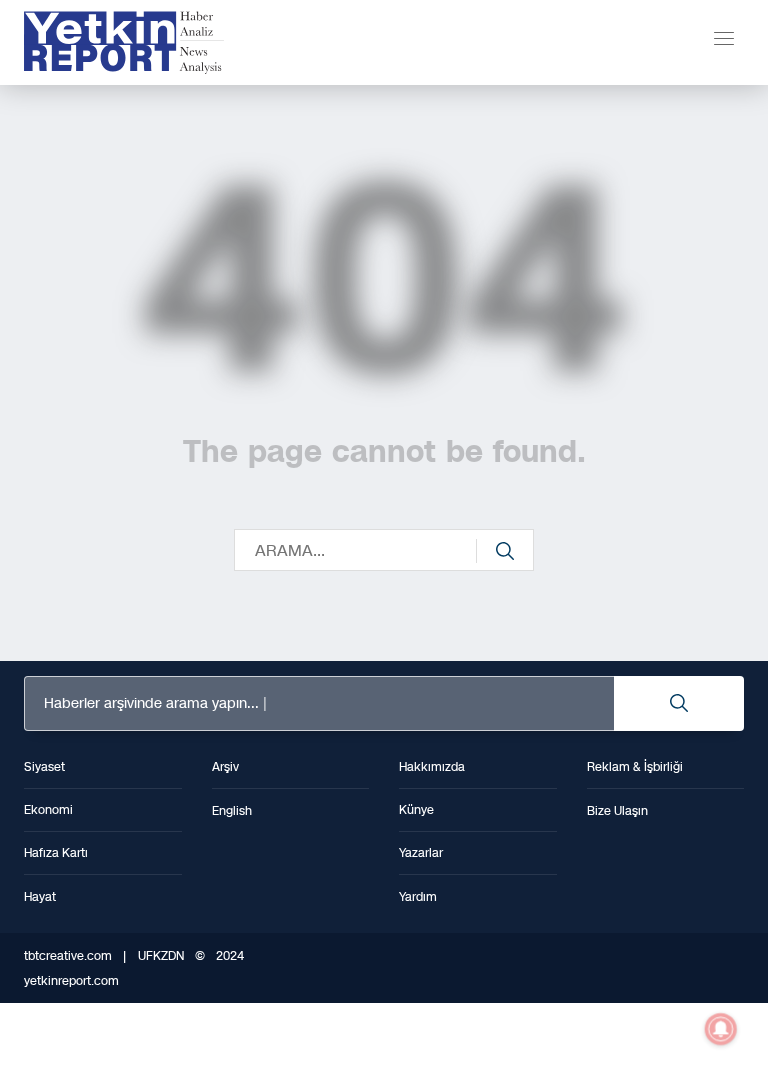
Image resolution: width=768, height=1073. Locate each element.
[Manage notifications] (721, 1029)
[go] (505, 551)
